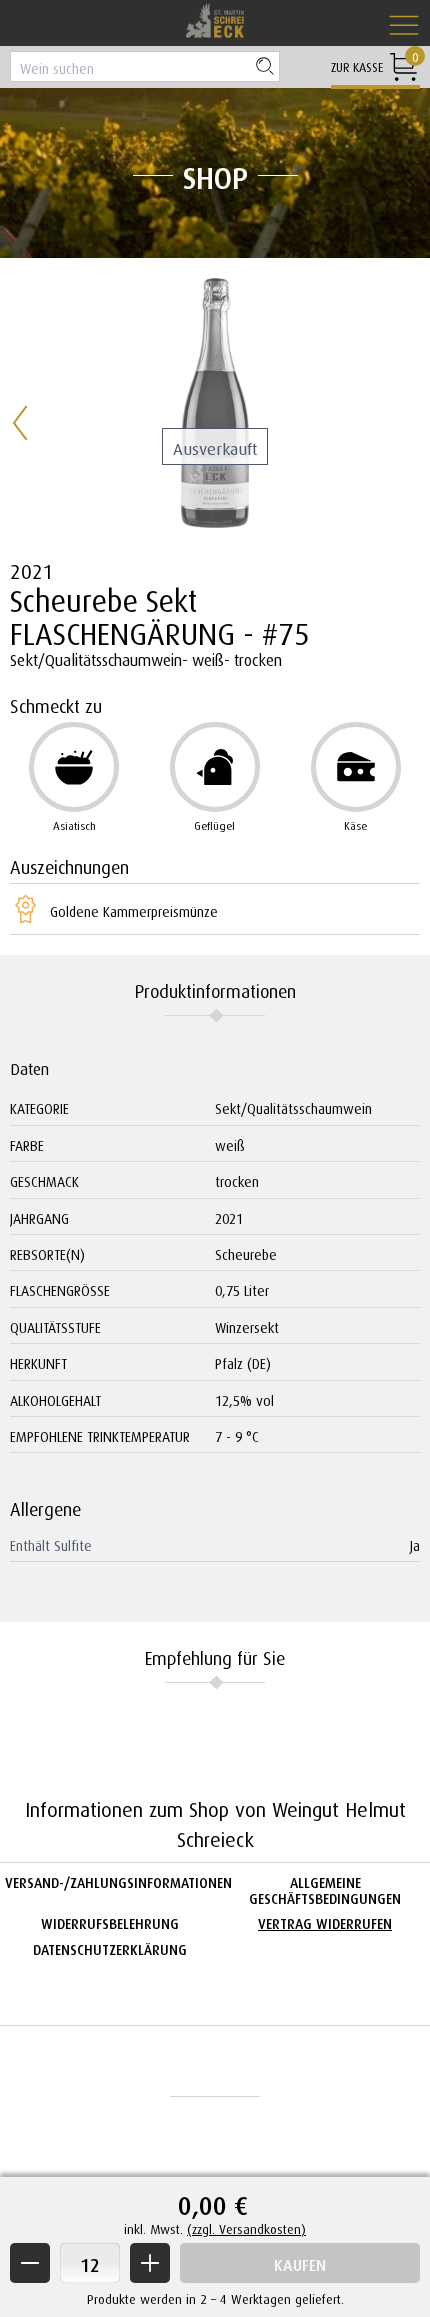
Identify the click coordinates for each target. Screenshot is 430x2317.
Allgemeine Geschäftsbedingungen (325, 1888)
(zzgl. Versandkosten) (246, 2227)
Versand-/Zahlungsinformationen (118, 1880)
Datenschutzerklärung (110, 1947)
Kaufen (300, 2262)
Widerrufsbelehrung (110, 1921)
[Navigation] (404, 26)
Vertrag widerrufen (325, 1921)
